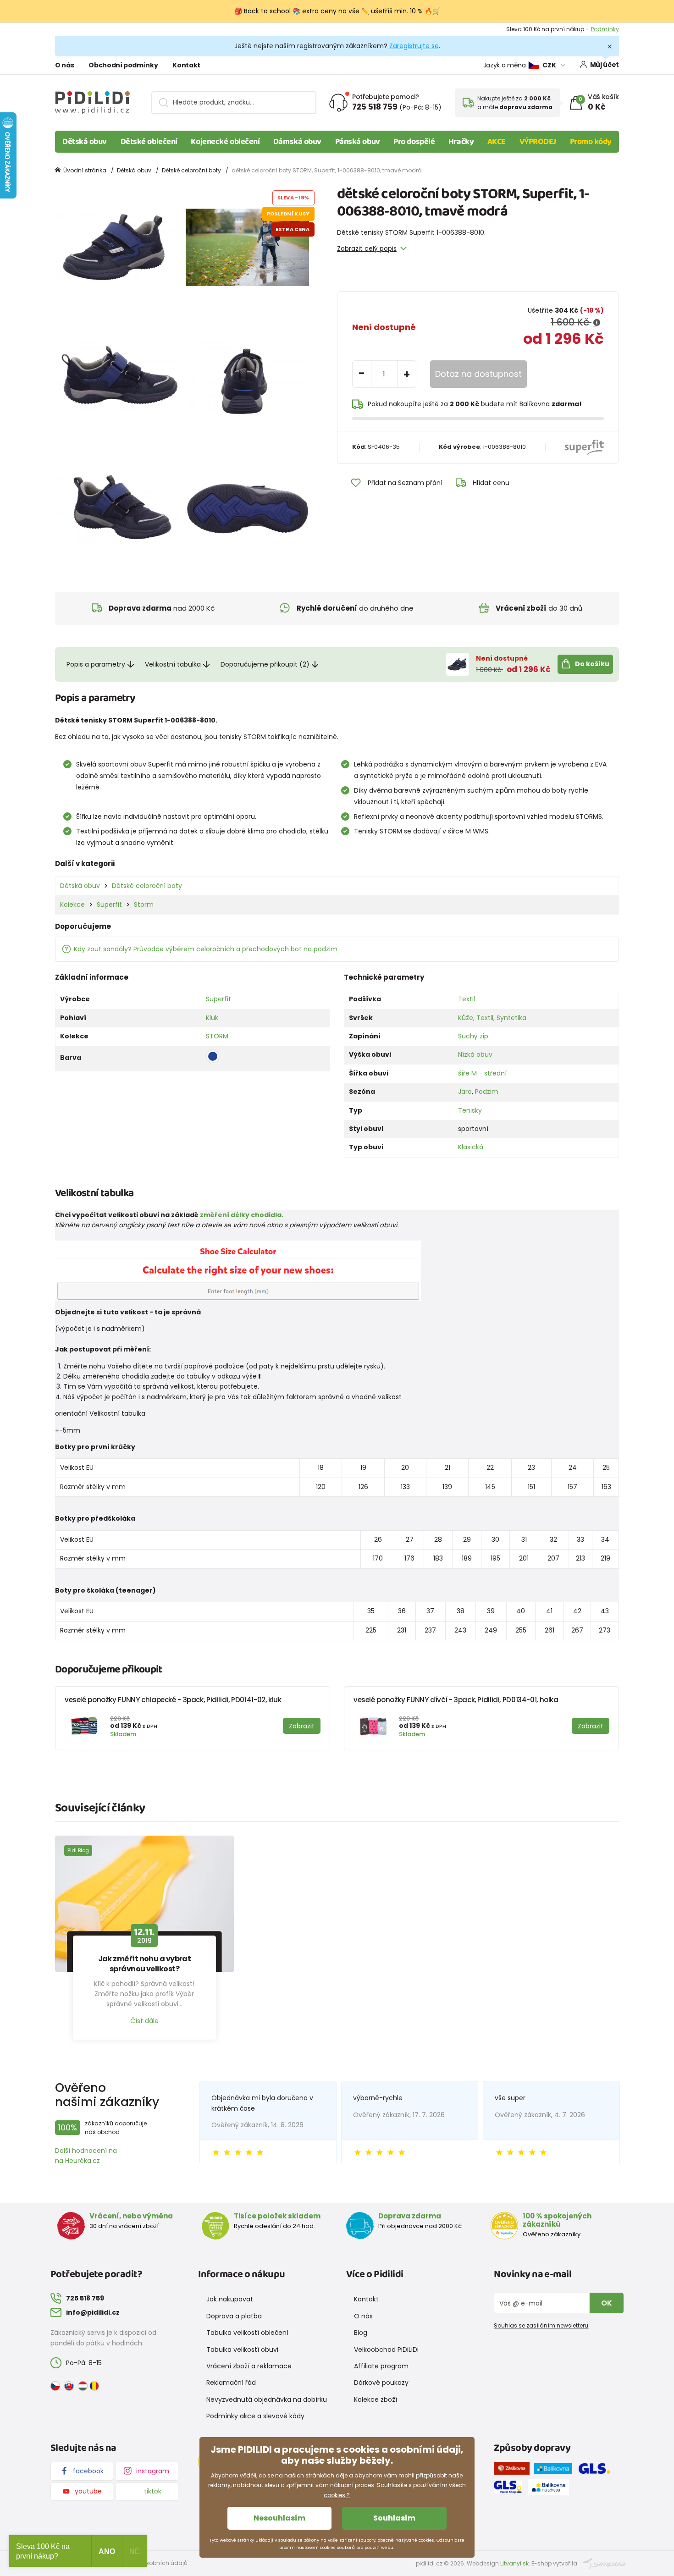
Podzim (487, 1092)
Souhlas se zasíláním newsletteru (541, 2325)
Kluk (212, 1018)
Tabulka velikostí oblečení (247, 2333)
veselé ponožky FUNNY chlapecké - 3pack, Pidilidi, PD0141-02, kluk (173, 1700)
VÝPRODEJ (538, 142)
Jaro (465, 1092)
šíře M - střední (482, 1073)
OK (607, 2303)
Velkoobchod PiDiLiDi (386, 2350)
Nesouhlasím (279, 2518)
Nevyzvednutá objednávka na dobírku (267, 2399)
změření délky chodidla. (242, 1215)
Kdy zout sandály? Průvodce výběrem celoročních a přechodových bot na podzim (206, 949)
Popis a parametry (96, 664)
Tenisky (470, 1110)
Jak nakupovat (230, 2299)
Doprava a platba (234, 2316)
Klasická (471, 1147)
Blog (361, 2333)
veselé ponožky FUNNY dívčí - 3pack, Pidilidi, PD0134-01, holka (456, 1700)
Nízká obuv (475, 1054)
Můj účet (605, 65)
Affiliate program (381, 2366)
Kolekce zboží (376, 2399)
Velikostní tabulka (173, 664)
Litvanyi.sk (514, 2563)
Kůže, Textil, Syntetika (492, 1018)
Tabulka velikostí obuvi (242, 2350)
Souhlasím (394, 2518)
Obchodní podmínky (123, 65)
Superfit (109, 905)
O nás (64, 65)
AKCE (497, 142)
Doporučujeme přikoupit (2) (265, 664)
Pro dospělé (414, 142)
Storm (144, 905)
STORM (217, 1036)
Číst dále (144, 2021)
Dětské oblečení (149, 142)
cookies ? (337, 2495)
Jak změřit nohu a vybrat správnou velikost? (145, 1964)
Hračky (461, 142)
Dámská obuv (297, 142)
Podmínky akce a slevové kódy (255, 2416)
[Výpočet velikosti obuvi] (238, 1270)
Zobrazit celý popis (367, 248)
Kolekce (72, 905)
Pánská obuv (358, 142)
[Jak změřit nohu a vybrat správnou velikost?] (144, 1904)
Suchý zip (473, 1036)
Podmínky (605, 29)
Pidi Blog (78, 1850)
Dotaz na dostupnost (478, 374)
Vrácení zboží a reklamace (249, 2366)
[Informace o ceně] (597, 323)
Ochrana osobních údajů (152, 2563)
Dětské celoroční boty (191, 170)
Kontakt (186, 65)
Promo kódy (591, 142)
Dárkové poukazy (381, 2383)
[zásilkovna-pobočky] (514, 2470)
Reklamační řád (231, 2383)
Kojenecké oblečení (225, 142)
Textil (467, 999)
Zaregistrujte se (414, 46)
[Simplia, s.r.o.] (605, 2563)
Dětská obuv (85, 142)
